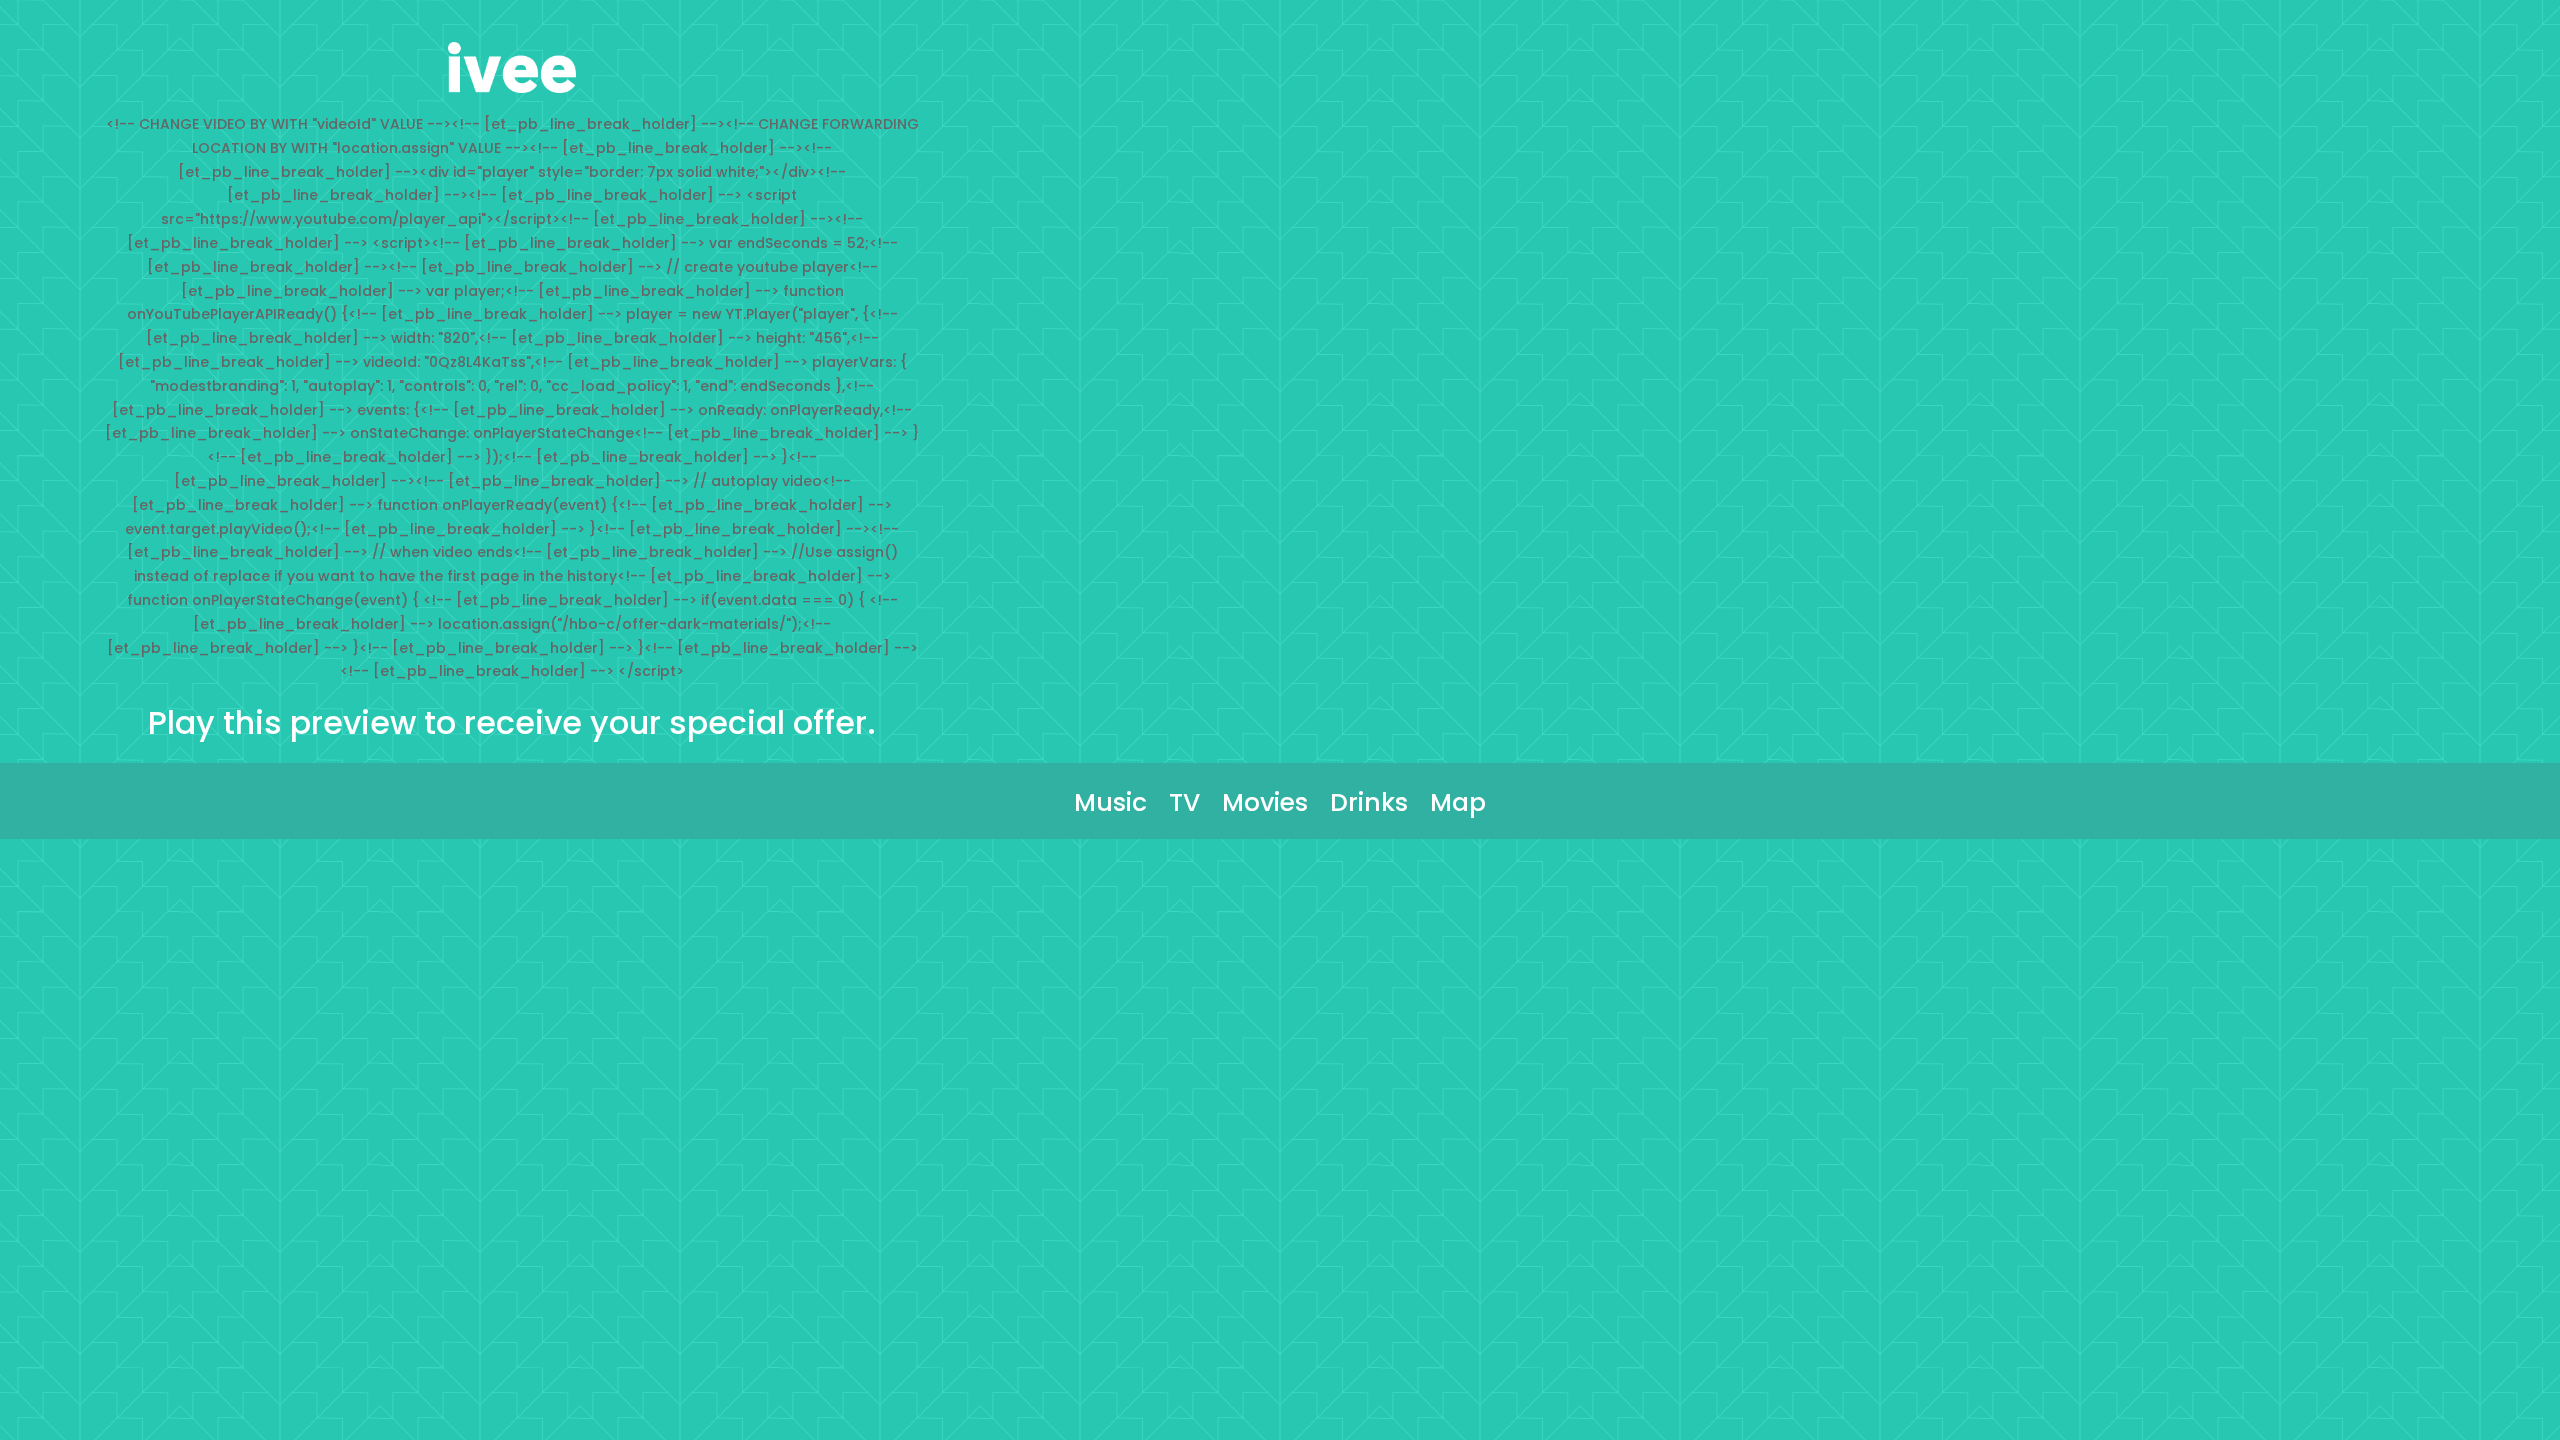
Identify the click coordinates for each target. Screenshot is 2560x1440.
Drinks (1369, 808)
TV (1184, 808)
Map (1458, 808)
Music (1110, 808)
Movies (1265, 808)
